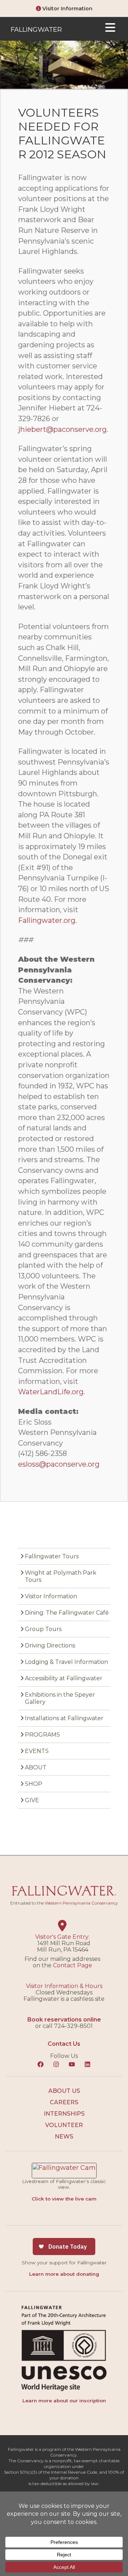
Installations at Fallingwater (64, 1718)
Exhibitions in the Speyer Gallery (60, 1698)
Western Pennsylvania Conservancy (81, 1903)
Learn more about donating (64, 2274)
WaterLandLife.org (51, 1392)
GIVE (32, 1800)
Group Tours (43, 1629)
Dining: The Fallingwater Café (67, 1613)
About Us (64, 2091)
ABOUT (36, 1767)
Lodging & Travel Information (66, 1662)
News (64, 2137)
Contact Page (73, 1965)
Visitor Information (67, 9)
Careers (64, 2102)
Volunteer (64, 2125)
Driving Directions (50, 1645)
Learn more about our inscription (64, 2401)
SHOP (34, 1784)
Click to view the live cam (64, 2199)
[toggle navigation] (110, 29)
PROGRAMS (42, 1735)
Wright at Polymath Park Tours (61, 1576)
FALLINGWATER (36, 30)
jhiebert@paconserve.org (62, 429)
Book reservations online (64, 2020)
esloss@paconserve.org (59, 1464)
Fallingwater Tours (52, 1556)
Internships (64, 2114)
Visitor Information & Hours (64, 1986)
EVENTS (37, 1751)
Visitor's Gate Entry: (62, 1937)
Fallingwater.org (47, 920)
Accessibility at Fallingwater (64, 1678)
